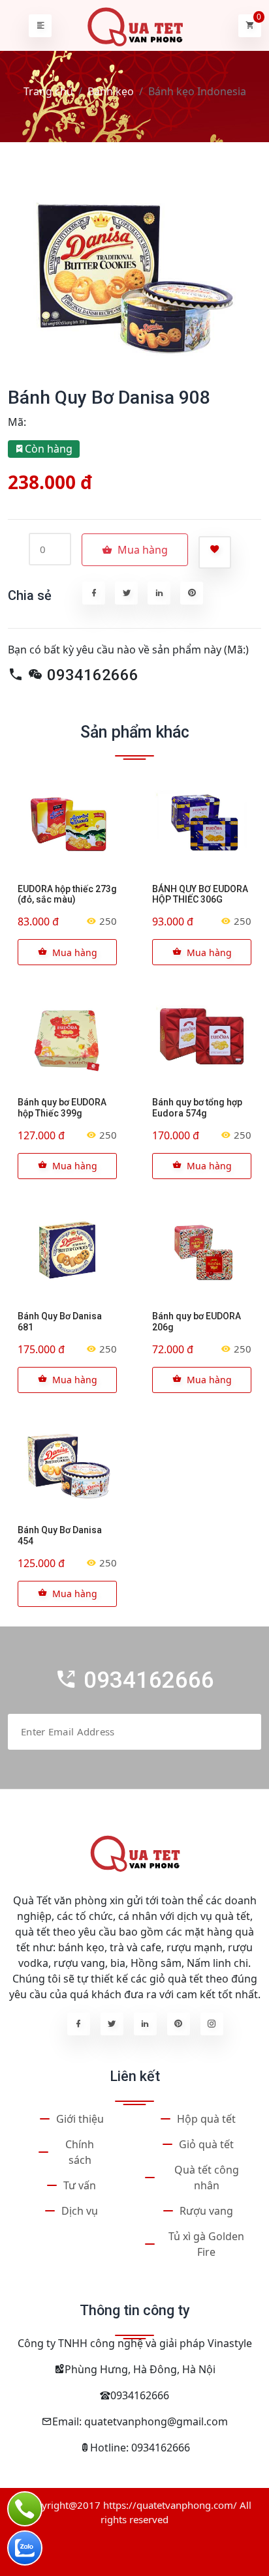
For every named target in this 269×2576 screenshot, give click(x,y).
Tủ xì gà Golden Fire (206, 2244)
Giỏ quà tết (206, 2144)
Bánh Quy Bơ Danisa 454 (60, 1535)
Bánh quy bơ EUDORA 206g (197, 1322)
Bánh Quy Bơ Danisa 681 (60, 1322)
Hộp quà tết (206, 2119)
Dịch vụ (80, 2211)
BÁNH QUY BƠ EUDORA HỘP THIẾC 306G (200, 894)
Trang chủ (48, 91)
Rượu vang (206, 2211)
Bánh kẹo (111, 91)
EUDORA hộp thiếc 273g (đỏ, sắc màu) (67, 894)
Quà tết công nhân (207, 2178)
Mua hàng (75, 952)
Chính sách (80, 2152)
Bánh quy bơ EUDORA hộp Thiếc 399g (62, 1108)
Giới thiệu (80, 2119)
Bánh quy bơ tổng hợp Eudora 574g (197, 1108)
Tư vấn (80, 2185)
